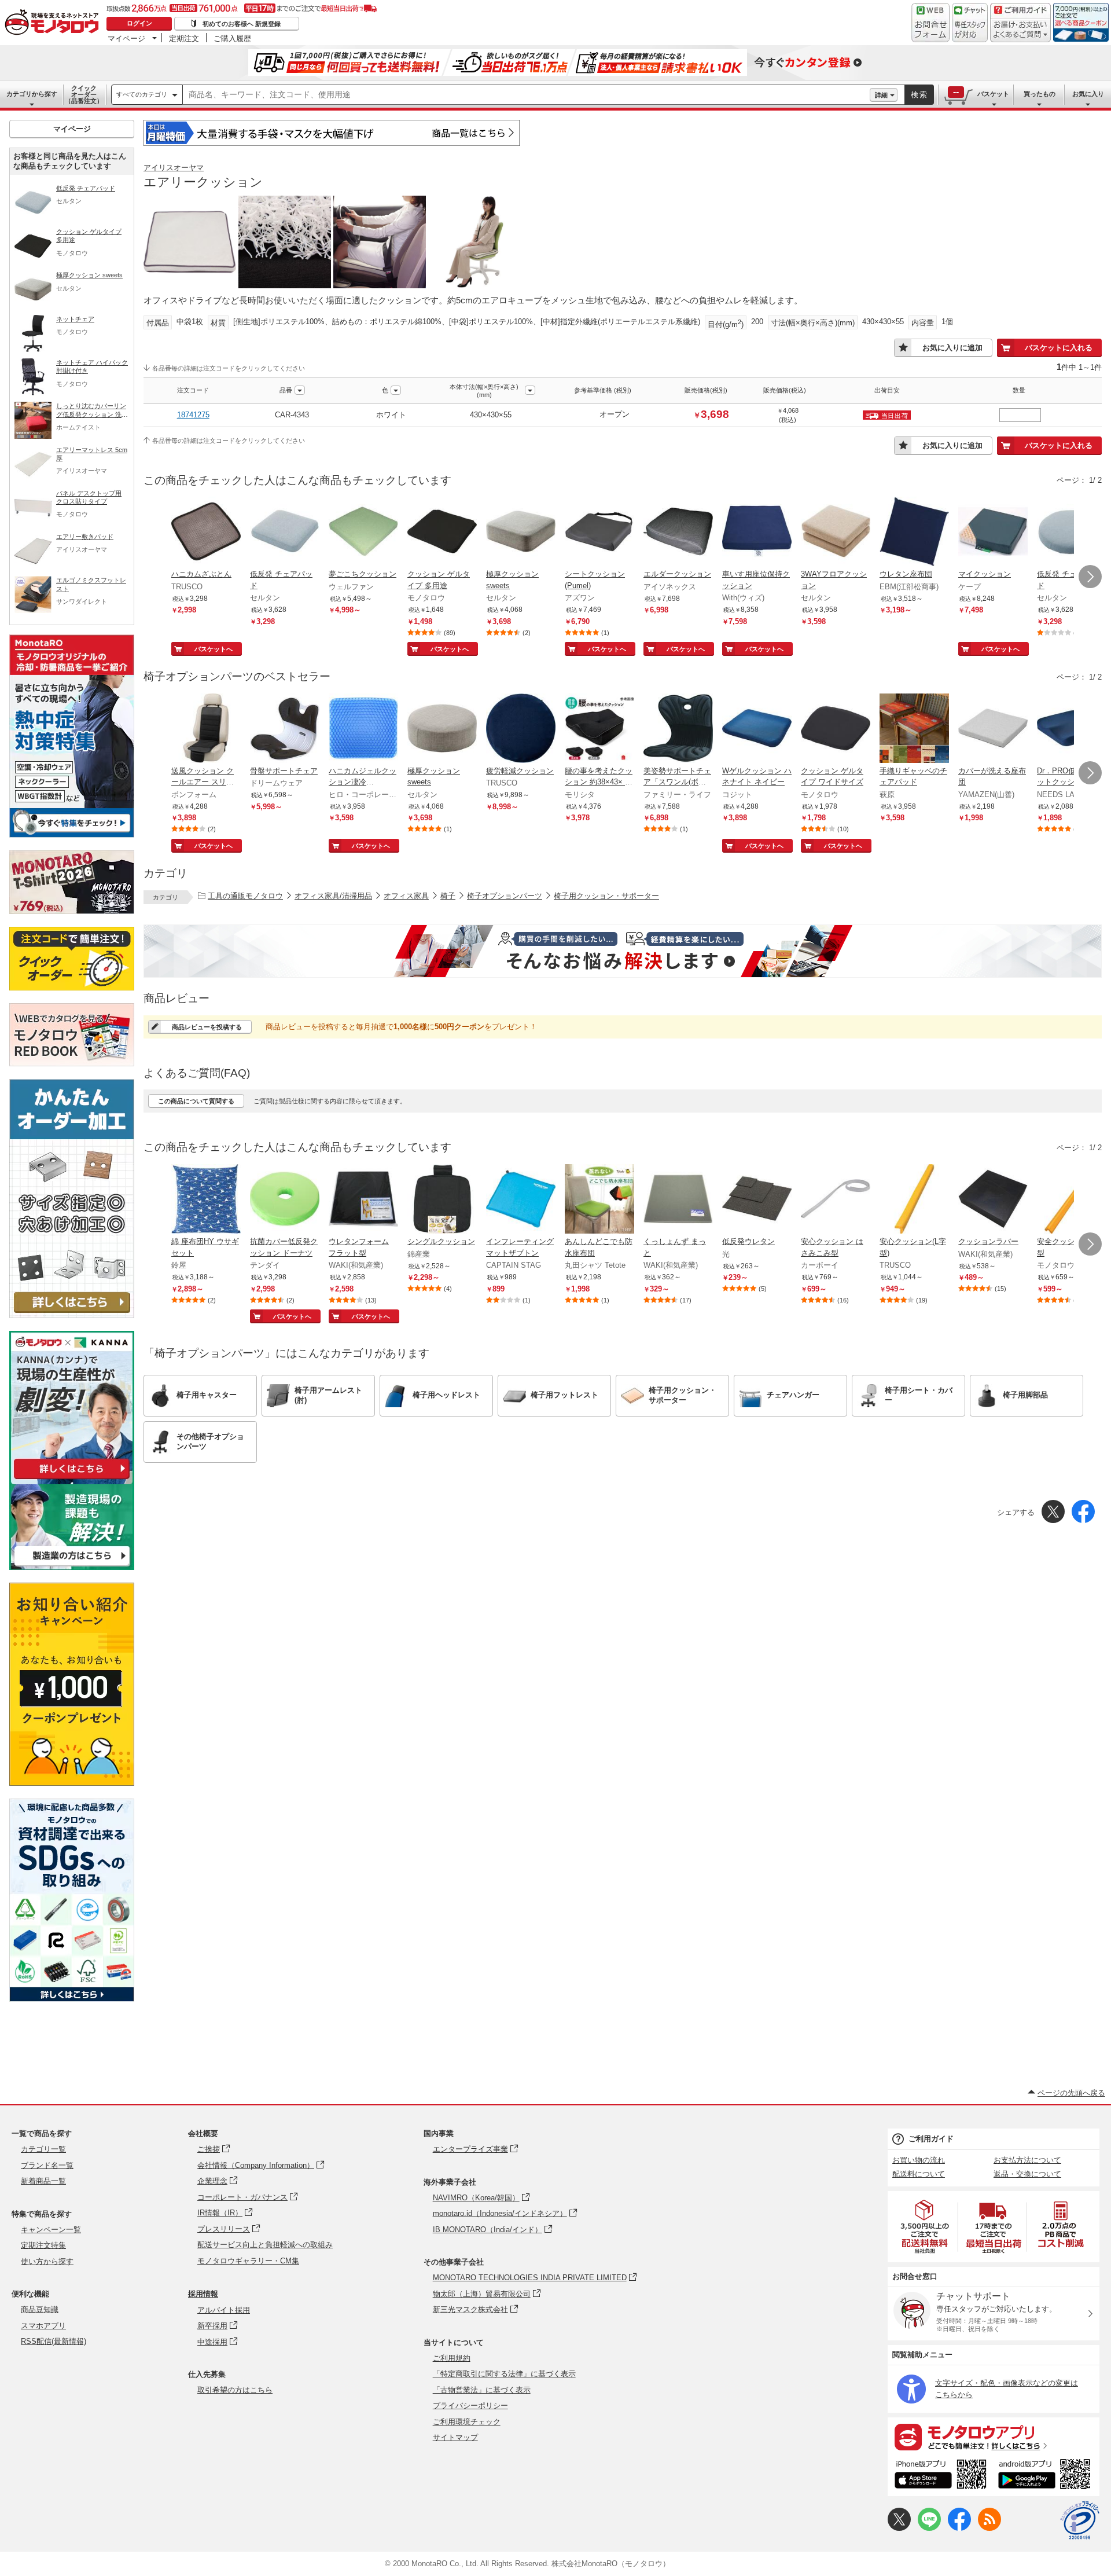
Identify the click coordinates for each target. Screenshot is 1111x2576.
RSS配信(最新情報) (54, 2341)
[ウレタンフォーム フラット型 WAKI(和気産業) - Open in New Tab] (363, 1200)
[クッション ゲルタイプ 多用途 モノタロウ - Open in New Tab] (442, 533)
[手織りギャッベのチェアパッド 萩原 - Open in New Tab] (914, 729)
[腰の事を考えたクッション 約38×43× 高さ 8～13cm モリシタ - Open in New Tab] (599, 729)
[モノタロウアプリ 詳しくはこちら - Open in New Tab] (994, 2436)
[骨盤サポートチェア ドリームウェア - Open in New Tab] (285, 729)
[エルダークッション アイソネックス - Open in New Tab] (678, 533)
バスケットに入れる (1059, 348)
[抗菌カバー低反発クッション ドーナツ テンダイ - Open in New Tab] (285, 1200)
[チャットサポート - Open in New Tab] (970, 23)
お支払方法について (1027, 2160)
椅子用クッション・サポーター (606, 896)
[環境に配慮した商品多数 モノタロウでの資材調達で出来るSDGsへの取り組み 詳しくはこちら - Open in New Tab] (72, 1999)
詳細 (881, 95)
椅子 (448, 896)
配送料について (919, 2174)
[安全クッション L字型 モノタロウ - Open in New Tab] (1072, 1200)
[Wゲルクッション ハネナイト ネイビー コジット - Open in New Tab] (757, 729)
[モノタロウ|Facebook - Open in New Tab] (959, 2528)
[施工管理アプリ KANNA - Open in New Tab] (72, 1479)
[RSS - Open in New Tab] (989, 2528)
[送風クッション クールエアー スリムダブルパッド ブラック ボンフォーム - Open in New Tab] (206, 729)
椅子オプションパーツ (505, 896)
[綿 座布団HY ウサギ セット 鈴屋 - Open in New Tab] (206, 1200)
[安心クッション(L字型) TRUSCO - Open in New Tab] (914, 1200)
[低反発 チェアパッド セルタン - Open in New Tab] (285, 533)
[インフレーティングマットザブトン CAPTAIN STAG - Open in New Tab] (521, 1200)
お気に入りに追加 (952, 348)
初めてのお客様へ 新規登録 (242, 24)
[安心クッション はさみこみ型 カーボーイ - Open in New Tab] (836, 1200)
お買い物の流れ (919, 2160)
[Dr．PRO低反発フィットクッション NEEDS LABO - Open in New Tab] (1072, 729)
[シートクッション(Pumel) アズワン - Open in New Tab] (599, 533)
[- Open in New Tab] (925, 2227)
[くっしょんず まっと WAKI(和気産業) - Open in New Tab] (678, 1200)
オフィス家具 (406, 896)
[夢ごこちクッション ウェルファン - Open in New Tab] (363, 533)
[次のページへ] (1090, 577)
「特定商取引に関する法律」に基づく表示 (504, 2374)
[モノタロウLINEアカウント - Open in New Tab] (929, 2528)
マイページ (126, 38)
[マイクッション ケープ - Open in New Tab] (993, 533)
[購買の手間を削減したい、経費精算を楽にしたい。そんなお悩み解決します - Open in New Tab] (623, 951)
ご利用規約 (452, 2358)
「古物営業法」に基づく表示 (482, 2390)
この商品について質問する (196, 1101)
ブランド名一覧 (47, 2165)
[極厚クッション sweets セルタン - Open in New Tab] (521, 533)
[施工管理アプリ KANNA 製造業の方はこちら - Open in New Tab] (72, 1567)
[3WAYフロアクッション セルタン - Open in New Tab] (836, 533)
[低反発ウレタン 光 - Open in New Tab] (757, 1200)
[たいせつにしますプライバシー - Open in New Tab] (1080, 2520)
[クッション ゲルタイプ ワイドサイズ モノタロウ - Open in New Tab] (836, 729)
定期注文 (184, 38)
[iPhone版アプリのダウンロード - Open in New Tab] (941, 2476)
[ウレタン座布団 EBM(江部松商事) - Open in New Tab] (914, 533)
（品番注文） (84, 94)
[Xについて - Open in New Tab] (899, 2528)
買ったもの (1040, 94)
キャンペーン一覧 (51, 2230)
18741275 (193, 415)
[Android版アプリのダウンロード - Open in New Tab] (1046, 2476)
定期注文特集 (43, 2245)
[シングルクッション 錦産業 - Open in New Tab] (442, 1200)
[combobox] (526, 95)
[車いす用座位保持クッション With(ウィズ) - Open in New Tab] (757, 533)
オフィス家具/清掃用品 (333, 896)
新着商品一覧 (43, 2181)
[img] (54, 23)
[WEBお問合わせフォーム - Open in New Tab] (930, 23)
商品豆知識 (40, 2309)
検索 (919, 95)
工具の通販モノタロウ (245, 896)
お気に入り (1088, 94)
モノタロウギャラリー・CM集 (248, 2261)
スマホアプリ (43, 2326)
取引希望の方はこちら (235, 2390)
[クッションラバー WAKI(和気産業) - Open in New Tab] (993, 1200)
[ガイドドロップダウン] (1020, 30)
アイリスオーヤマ (174, 168)
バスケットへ (214, 649)
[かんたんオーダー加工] (72, 1315)
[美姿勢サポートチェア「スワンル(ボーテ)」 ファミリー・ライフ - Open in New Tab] (678, 729)
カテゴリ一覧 (43, 2149)
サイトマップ (455, 2437)
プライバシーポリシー (470, 2406)
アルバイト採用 (224, 2310)
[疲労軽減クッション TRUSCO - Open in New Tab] (521, 729)
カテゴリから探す (32, 94)
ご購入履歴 (232, 38)
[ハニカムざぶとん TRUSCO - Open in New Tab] (206, 533)
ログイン (139, 23)
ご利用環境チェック (467, 2422)
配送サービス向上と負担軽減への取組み (265, 2245)
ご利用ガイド (931, 2139)
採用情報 (203, 2294)
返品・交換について (1027, 2174)
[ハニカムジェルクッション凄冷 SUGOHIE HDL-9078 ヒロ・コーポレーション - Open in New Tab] (363, 729)
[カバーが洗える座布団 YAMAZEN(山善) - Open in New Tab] (993, 729)
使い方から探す (47, 2261)
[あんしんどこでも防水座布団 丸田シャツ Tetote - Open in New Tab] (599, 1200)
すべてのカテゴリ (142, 94)
